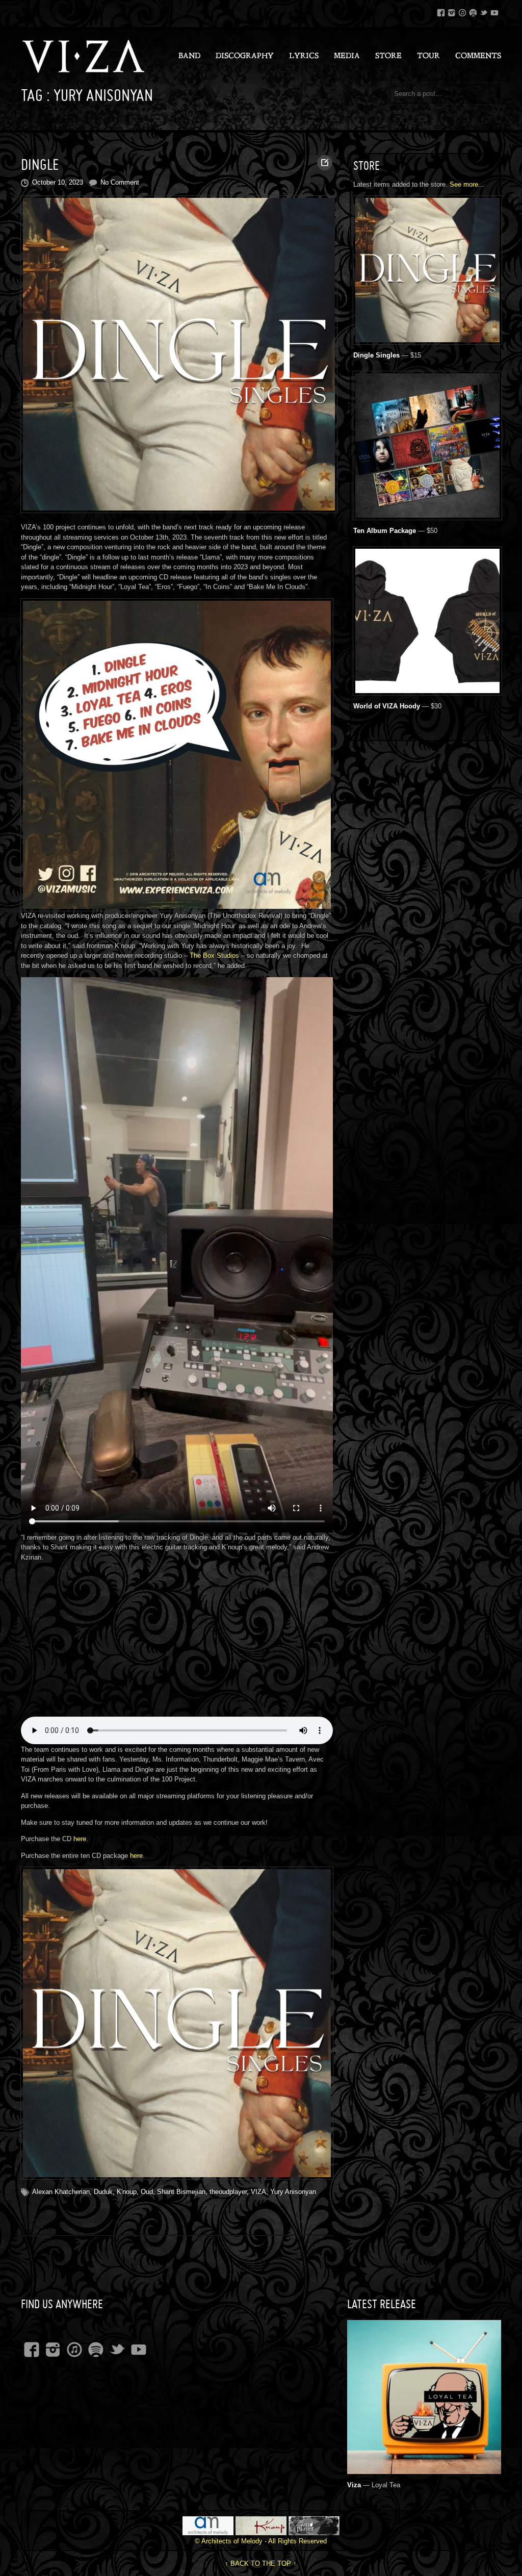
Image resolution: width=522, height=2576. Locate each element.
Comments (478, 56)
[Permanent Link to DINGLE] (177, 354)
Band (189, 56)
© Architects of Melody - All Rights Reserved (261, 2541)
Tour (428, 56)
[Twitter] (484, 11)
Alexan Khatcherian (61, 2192)
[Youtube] (494, 11)
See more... (467, 184)
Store (388, 56)
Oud (147, 2192)
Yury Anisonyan (293, 2192)
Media (347, 56)
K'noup (127, 2192)
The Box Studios (214, 955)
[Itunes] (462, 11)
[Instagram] (452, 11)
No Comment (120, 182)
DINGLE (40, 164)
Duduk (103, 2192)
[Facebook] (441, 11)
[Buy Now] (427, 338)
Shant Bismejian (181, 2192)
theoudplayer (228, 2192)
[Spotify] (473, 11)
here (80, 1839)
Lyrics (304, 56)
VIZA (258, 2192)
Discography (245, 56)
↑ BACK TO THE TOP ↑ (261, 2564)
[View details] (424, 2468)
